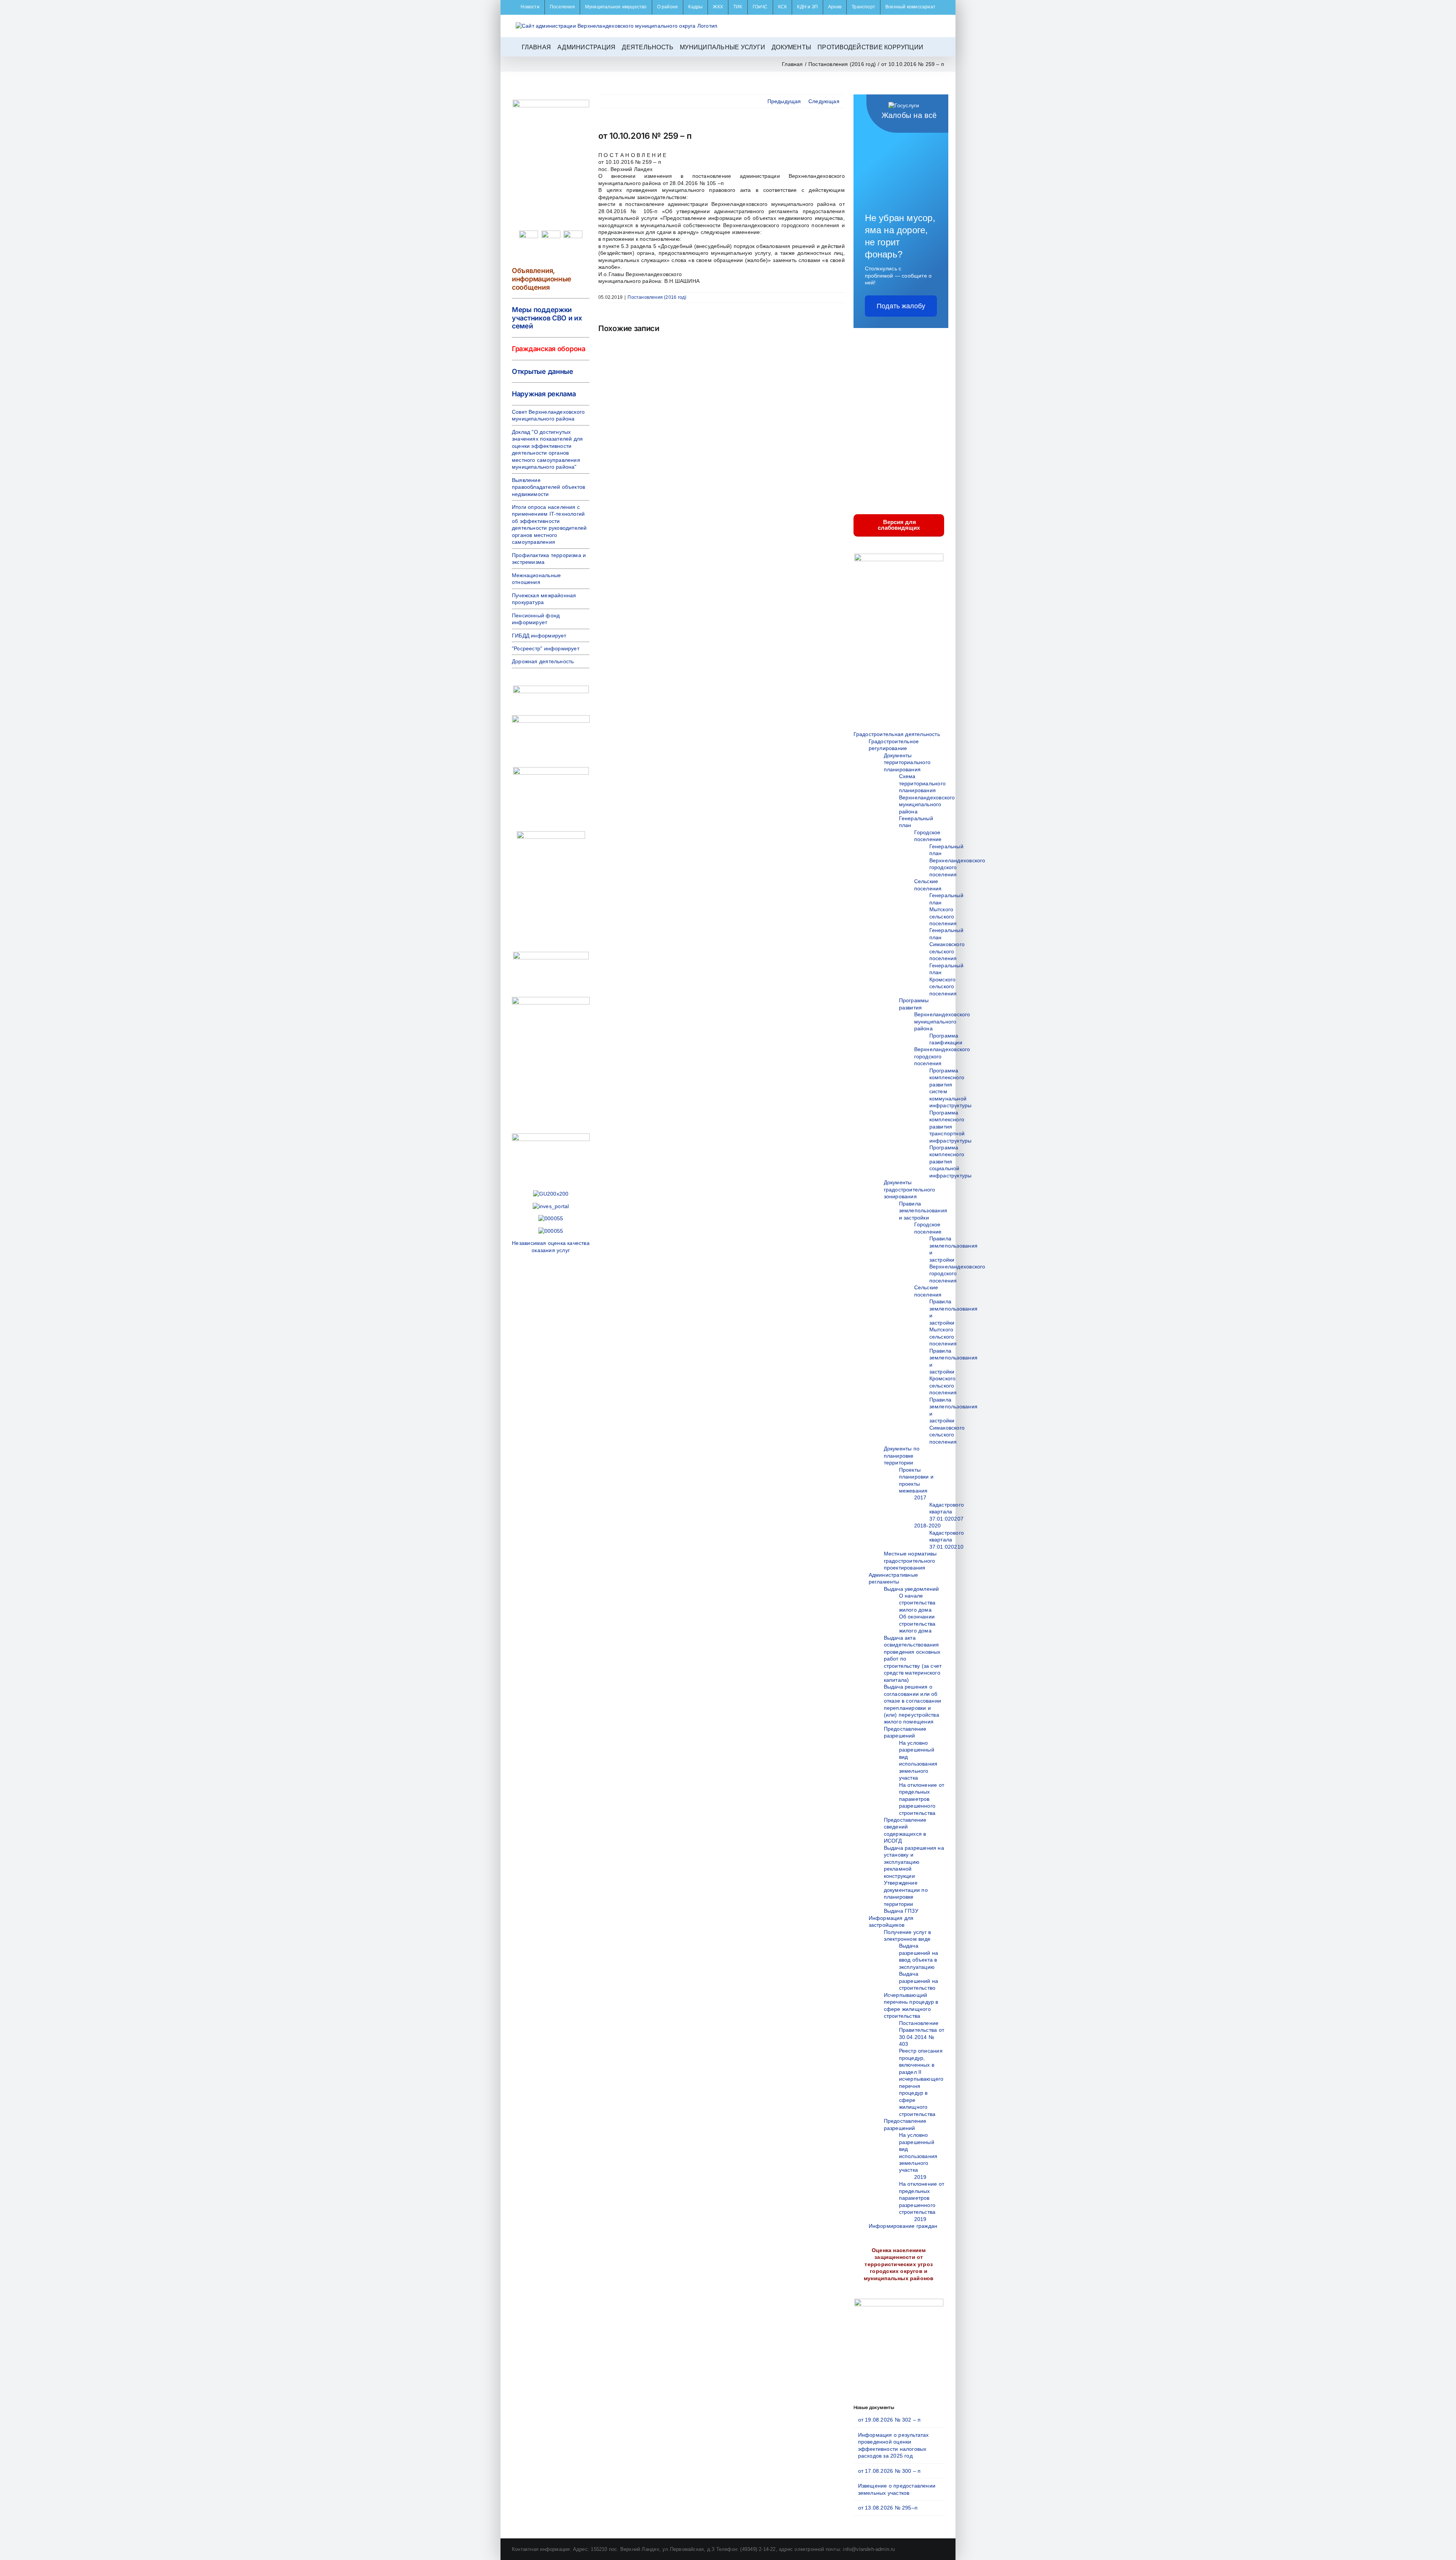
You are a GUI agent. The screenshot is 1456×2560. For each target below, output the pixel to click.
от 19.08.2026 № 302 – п (890, 2420)
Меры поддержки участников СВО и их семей (547, 318)
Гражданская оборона (549, 349)
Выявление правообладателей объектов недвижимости (548, 487)
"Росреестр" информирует (546, 648)
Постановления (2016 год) (657, 297)
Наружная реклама (544, 394)
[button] (932, 47)
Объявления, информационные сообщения (542, 279)
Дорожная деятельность (543, 661)
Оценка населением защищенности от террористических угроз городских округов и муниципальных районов (899, 2264)
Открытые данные (543, 371)
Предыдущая (784, 101)
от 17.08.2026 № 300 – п (890, 2471)
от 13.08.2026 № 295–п (888, 2508)
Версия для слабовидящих (899, 525)
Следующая (824, 101)
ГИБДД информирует (539, 636)
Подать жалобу (901, 306)
